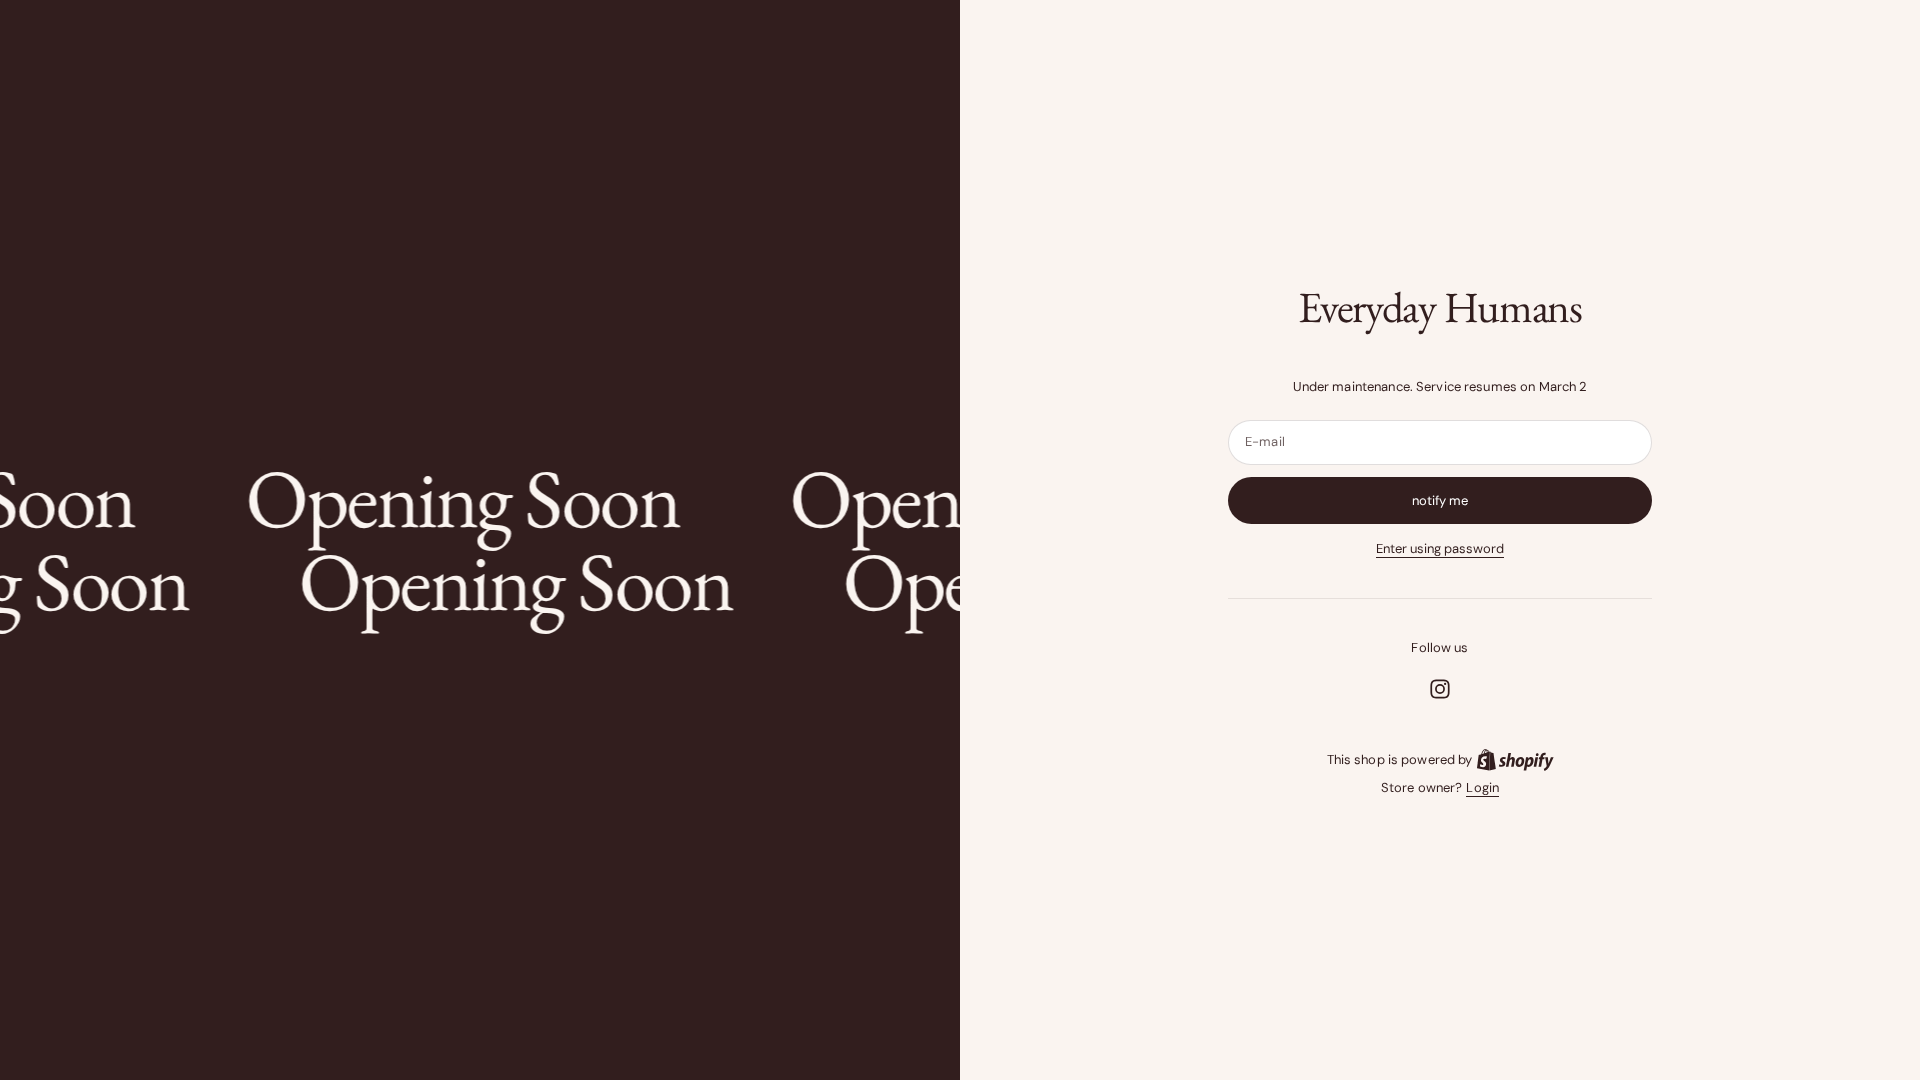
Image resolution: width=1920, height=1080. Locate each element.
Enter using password (1440, 548)
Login (1482, 787)
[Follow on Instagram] (1440, 689)
